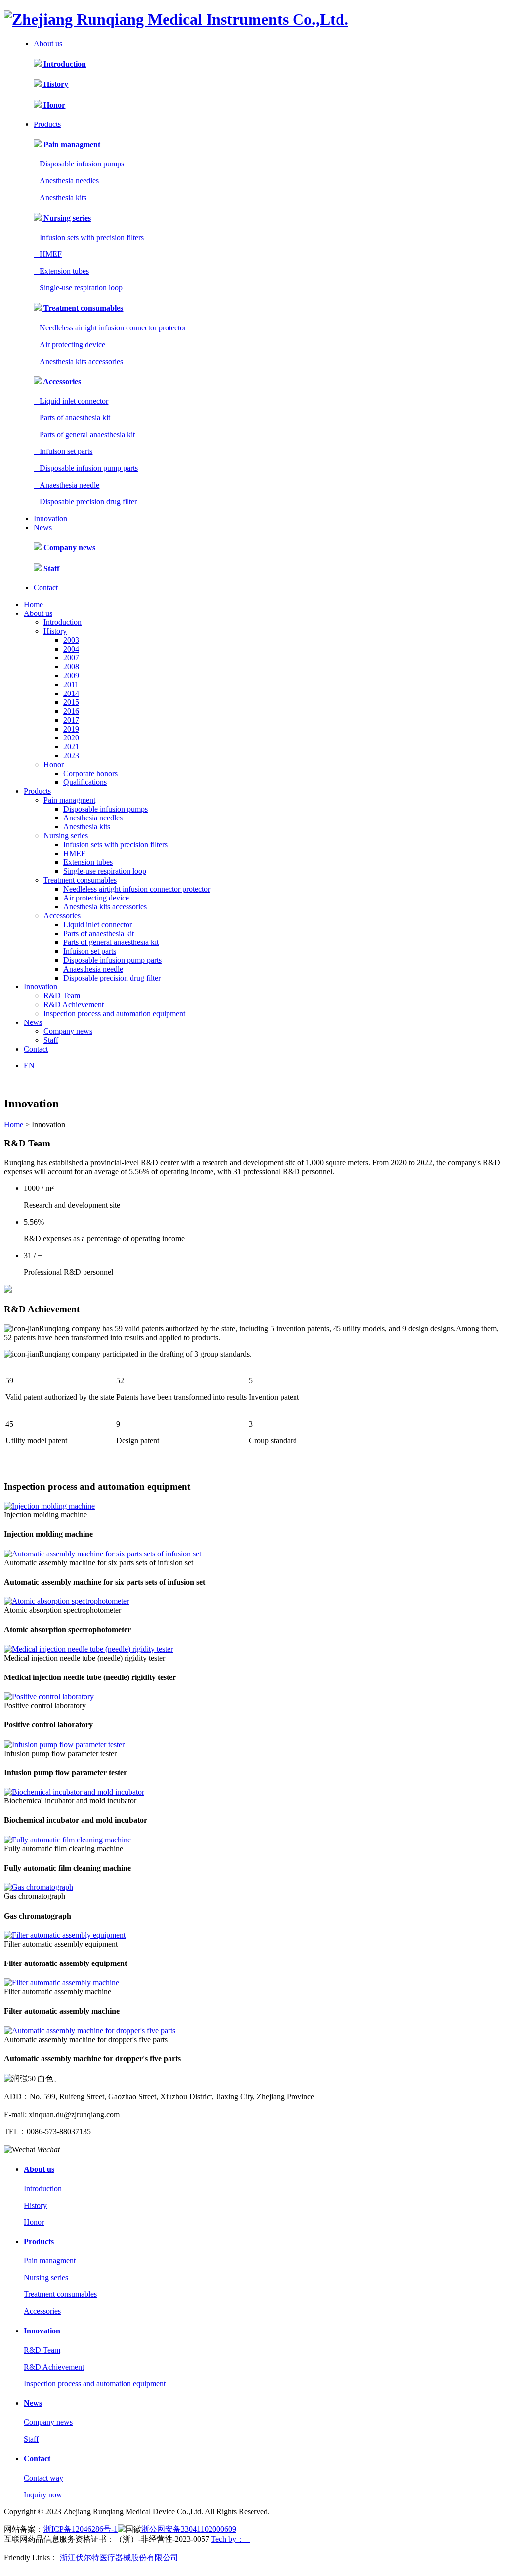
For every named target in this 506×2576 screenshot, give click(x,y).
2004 (71, 649)
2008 (71, 667)
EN (29, 1066)
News (43, 527)
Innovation (50, 518)
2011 (71, 684)
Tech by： (231, 2539)
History (55, 84)
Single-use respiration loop (78, 288)
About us (48, 44)
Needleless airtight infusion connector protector (110, 328)
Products (47, 124)
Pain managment (71, 144)
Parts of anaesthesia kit (72, 418)
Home (33, 604)
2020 (71, 738)
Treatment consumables (82, 308)
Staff (50, 568)
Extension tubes (61, 271)
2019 (71, 729)
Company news (68, 548)
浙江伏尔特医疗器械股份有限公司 (119, 2557)
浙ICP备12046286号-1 (81, 2529)
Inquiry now (43, 2495)
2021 (71, 747)
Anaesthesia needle (66, 485)
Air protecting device (69, 345)
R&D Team (62, 996)
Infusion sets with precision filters (89, 237)
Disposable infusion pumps (79, 164)
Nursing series (66, 218)
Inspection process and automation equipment (114, 1013)
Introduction (64, 64)
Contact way (43, 2478)
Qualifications (85, 782)
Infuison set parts (63, 451)
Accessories (61, 382)
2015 (71, 702)
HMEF (48, 254)
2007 (71, 658)
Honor (53, 105)
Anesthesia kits (60, 197)
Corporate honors (90, 773)
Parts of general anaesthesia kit (84, 434)
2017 (71, 720)
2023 (71, 756)
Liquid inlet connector (71, 401)
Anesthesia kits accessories (78, 361)
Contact (46, 588)
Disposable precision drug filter (85, 502)
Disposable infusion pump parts (86, 468)
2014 (71, 693)
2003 (71, 640)
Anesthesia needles (66, 181)
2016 (71, 711)
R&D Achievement (74, 1004)
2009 (71, 675)
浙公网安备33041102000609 (189, 2529)
